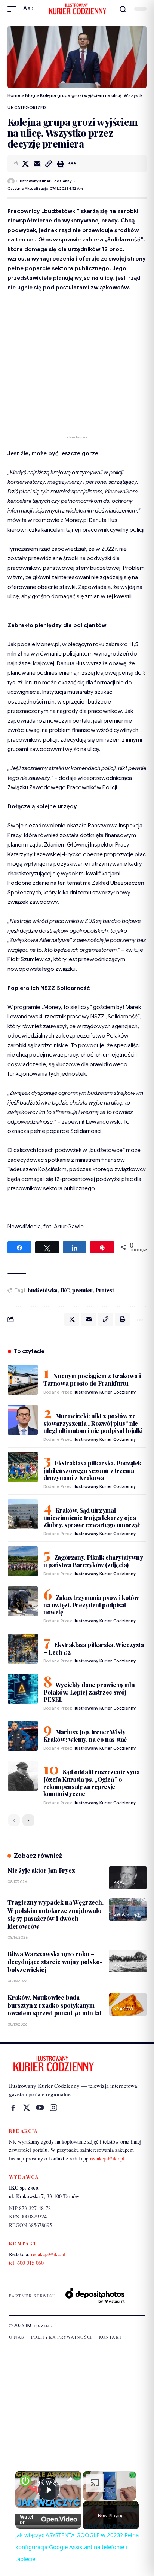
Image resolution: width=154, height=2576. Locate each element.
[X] (27, 2108)
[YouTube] (40, 2108)
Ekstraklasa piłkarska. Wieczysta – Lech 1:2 (94, 1648)
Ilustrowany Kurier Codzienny (44, 181)
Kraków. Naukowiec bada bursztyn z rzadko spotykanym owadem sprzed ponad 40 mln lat (54, 2005)
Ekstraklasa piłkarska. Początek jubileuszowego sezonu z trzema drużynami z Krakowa (92, 1470)
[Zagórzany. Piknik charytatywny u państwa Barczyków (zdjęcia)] (23, 1561)
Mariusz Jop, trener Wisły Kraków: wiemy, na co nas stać (85, 1736)
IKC (65, 1290)
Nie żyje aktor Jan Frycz (41, 1870)
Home (14, 95)
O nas (17, 2337)
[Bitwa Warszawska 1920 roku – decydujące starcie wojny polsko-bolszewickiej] (128, 1961)
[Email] (37, 164)
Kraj (119, 1882)
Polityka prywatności (61, 2337)
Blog (30, 95)
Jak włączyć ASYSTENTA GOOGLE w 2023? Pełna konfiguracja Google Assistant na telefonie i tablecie (48, 2482)
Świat (121, 1914)
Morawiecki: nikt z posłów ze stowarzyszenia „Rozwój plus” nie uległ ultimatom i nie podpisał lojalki (93, 1423)
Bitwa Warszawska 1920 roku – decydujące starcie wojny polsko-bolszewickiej (55, 1962)
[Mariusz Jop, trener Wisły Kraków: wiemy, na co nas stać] (23, 1736)
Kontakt (110, 2337)
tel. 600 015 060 (26, 2263)
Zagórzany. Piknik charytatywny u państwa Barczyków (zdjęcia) (93, 1561)
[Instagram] (53, 2108)
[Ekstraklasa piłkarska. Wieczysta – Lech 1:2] (23, 1649)
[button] (14, 9)
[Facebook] (13, 2108)
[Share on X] (25, 164)
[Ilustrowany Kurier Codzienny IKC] (77, 9)
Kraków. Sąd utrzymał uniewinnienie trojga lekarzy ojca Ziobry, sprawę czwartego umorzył (92, 1518)
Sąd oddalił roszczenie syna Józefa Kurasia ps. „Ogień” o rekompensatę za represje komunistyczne (92, 1783)
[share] (70, 2479)
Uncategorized (27, 107)
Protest (105, 1290)
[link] (25, 2481)
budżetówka (43, 1290)
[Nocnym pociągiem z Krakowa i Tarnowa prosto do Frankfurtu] (23, 1380)
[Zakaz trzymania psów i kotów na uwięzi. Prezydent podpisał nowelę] (23, 1601)
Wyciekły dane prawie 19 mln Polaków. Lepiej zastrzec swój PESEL (89, 1692)
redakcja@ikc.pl (107, 2158)
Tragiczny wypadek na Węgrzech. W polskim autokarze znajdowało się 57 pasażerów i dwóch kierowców (56, 1914)
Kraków (124, 2009)
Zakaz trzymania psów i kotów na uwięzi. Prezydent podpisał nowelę (91, 1605)
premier (82, 1290)
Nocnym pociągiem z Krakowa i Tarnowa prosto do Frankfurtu (92, 1380)
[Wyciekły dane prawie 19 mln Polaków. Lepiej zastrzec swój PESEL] (23, 1689)
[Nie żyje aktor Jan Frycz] (128, 1878)
